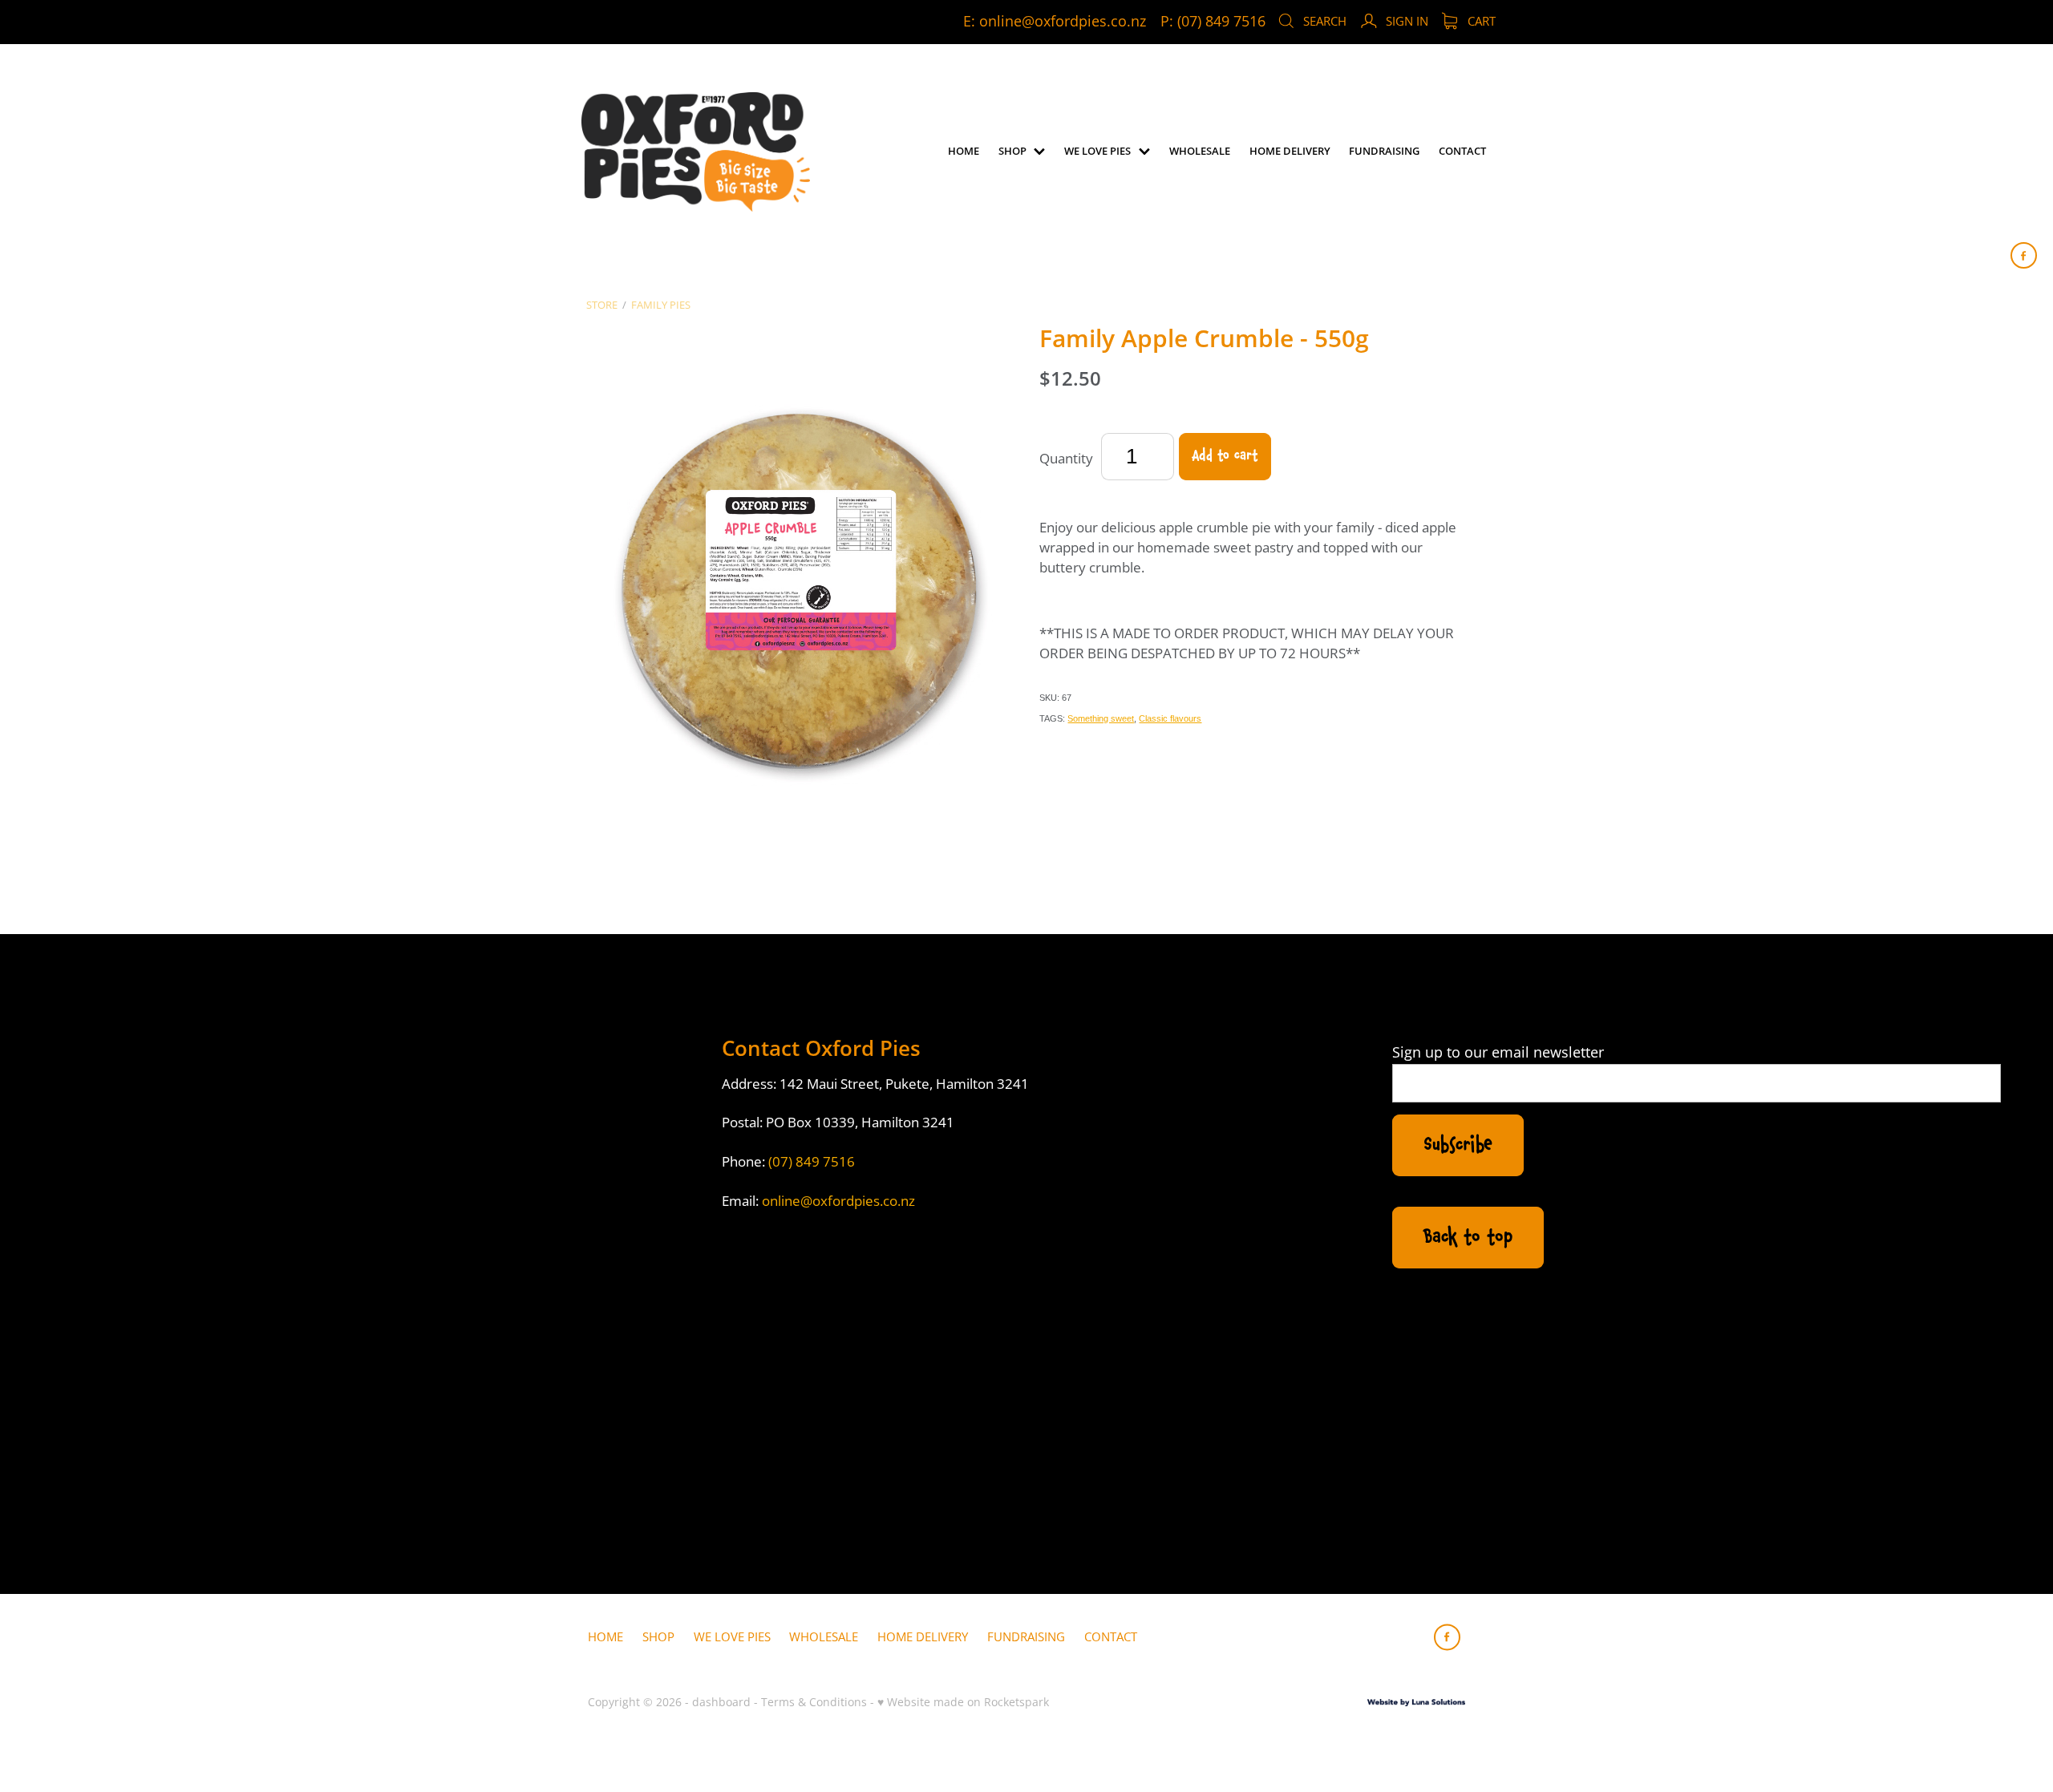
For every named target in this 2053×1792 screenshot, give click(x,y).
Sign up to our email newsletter (1498, 1053)
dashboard (721, 1702)
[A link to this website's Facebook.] (2024, 255)
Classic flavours (1170, 718)
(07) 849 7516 (812, 1161)
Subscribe (1458, 1145)
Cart (1480, 21)
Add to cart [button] (1225, 456)
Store (602, 305)
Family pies (661, 305)
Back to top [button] (1468, 1237)
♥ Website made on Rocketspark (963, 1702)
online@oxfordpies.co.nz (1063, 21)
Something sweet (1101, 718)
